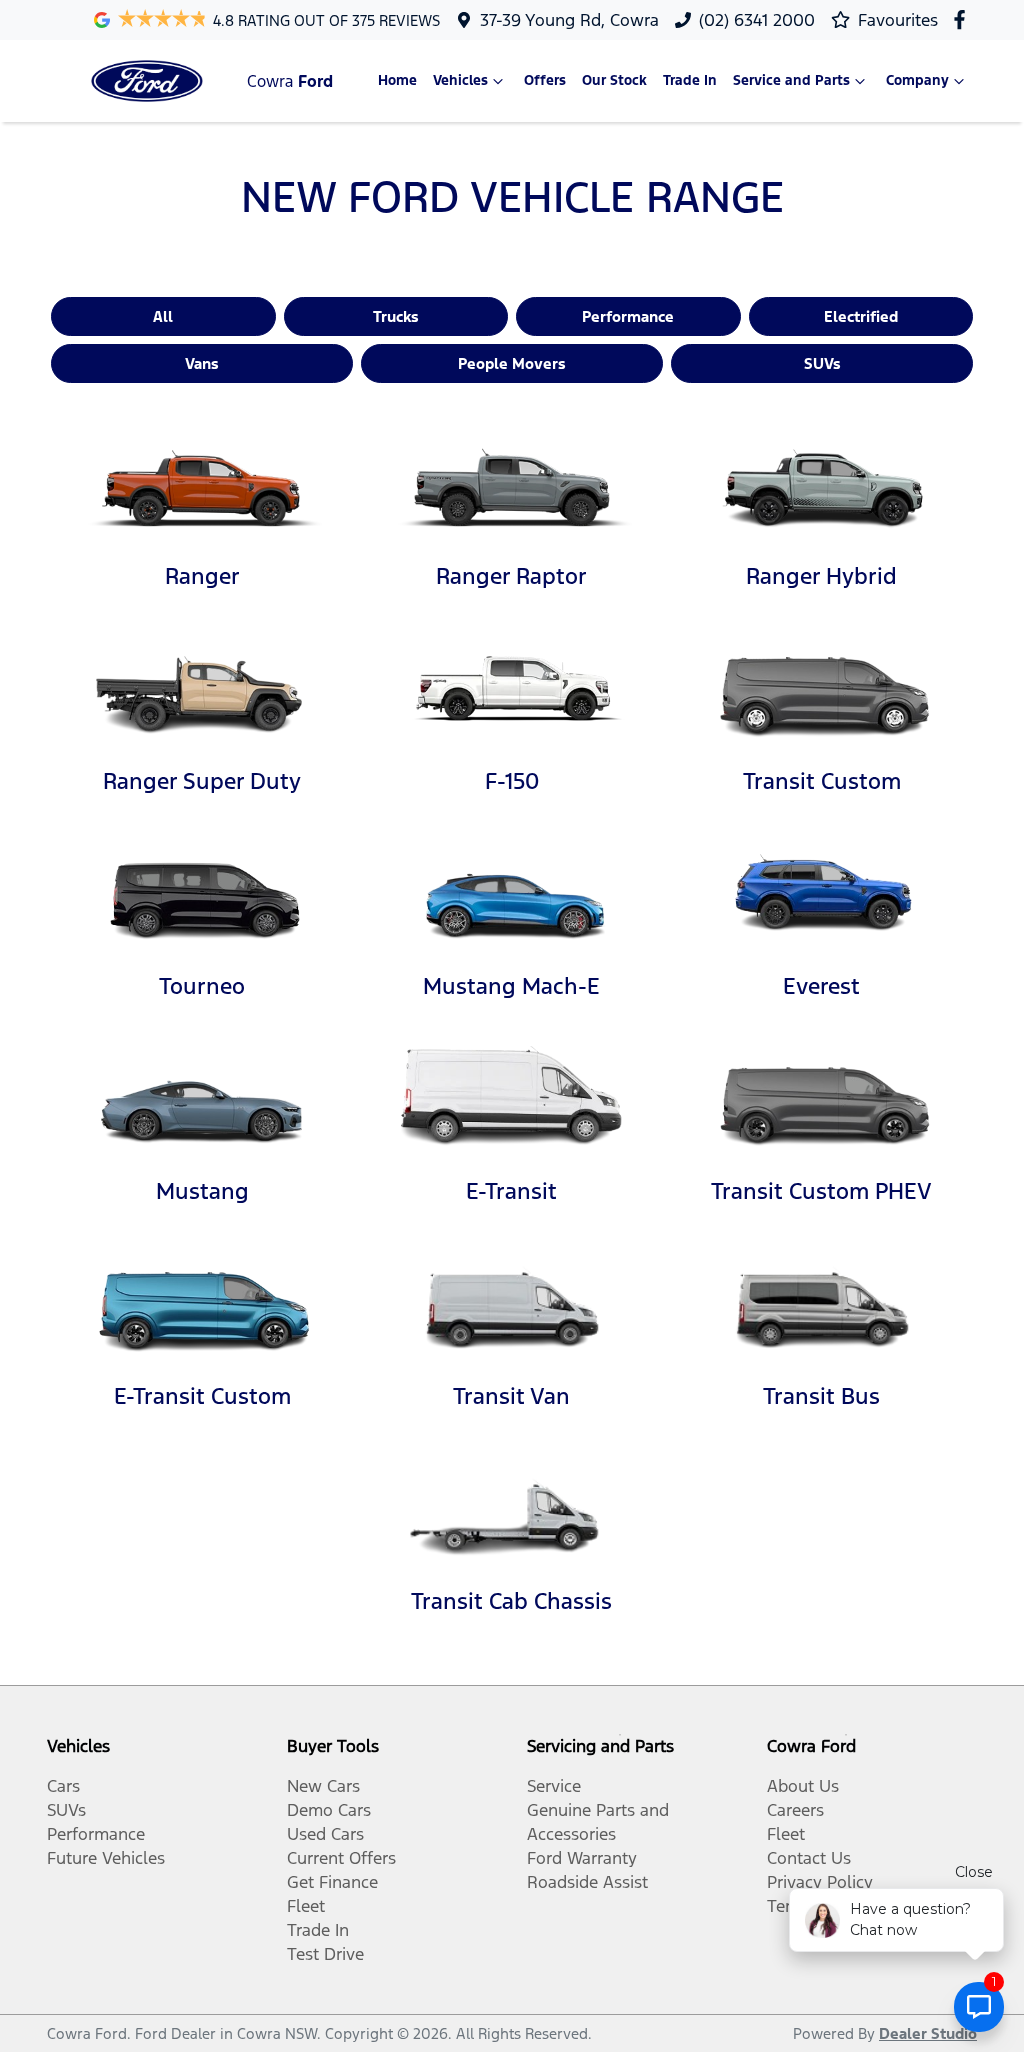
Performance (628, 316)
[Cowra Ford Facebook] (963, 19)
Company (917, 80)
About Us (803, 1786)
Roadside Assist (587, 1882)
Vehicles (460, 80)
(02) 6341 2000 (757, 20)
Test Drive (325, 1954)
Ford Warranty (582, 1858)
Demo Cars (329, 1810)
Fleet (306, 1906)
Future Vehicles (106, 1858)
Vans (202, 363)
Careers (795, 1810)
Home (397, 80)
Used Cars (325, 1834)
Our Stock (614, 80)
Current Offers (341, 1858)
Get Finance (332, 1882)
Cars (63, 1786)
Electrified (861, 316)
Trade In (690, 80)
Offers (545, 80)
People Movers (512, 363)
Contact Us (809, 1858)
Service (554, 1786)
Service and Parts (791, 80)
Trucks (396, 316)
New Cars (323, 1786)
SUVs (822, 363)
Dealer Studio (928, 2033)
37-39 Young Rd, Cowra (569, 20)
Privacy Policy (820, 1882)
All (163, 316)
